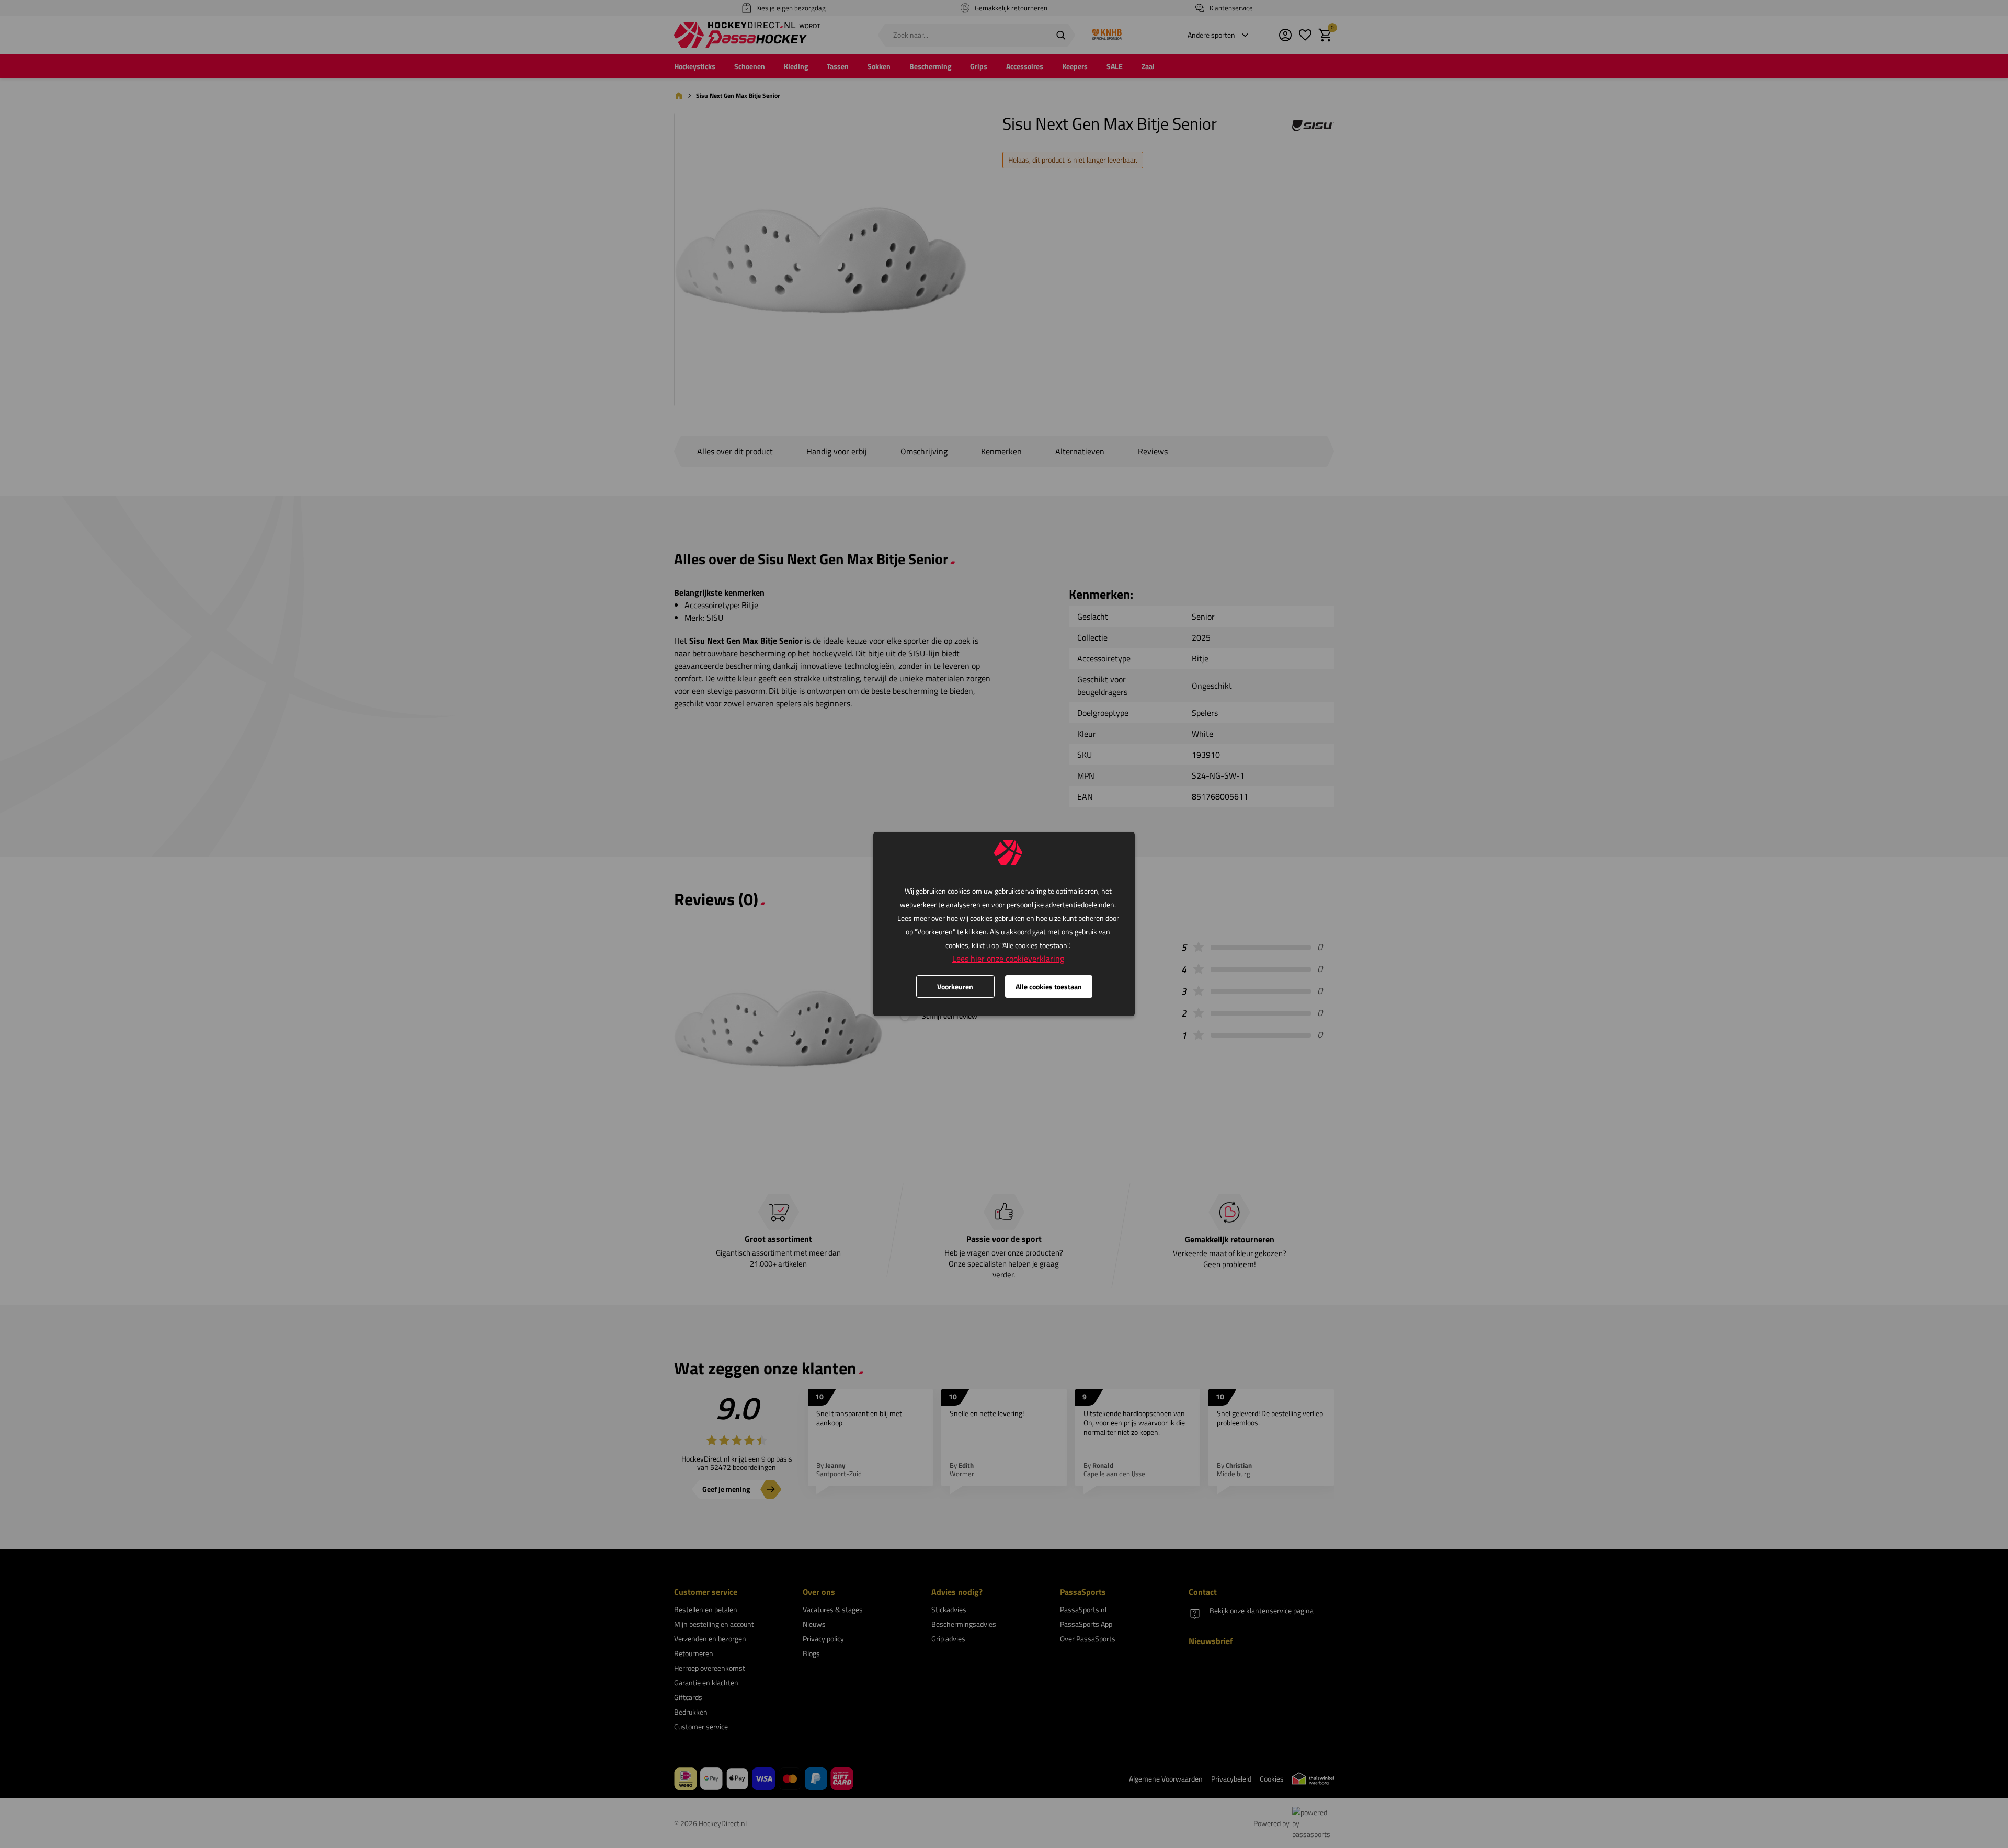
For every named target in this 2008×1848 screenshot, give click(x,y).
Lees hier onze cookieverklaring (1008, 959)
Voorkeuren (955, 986)
